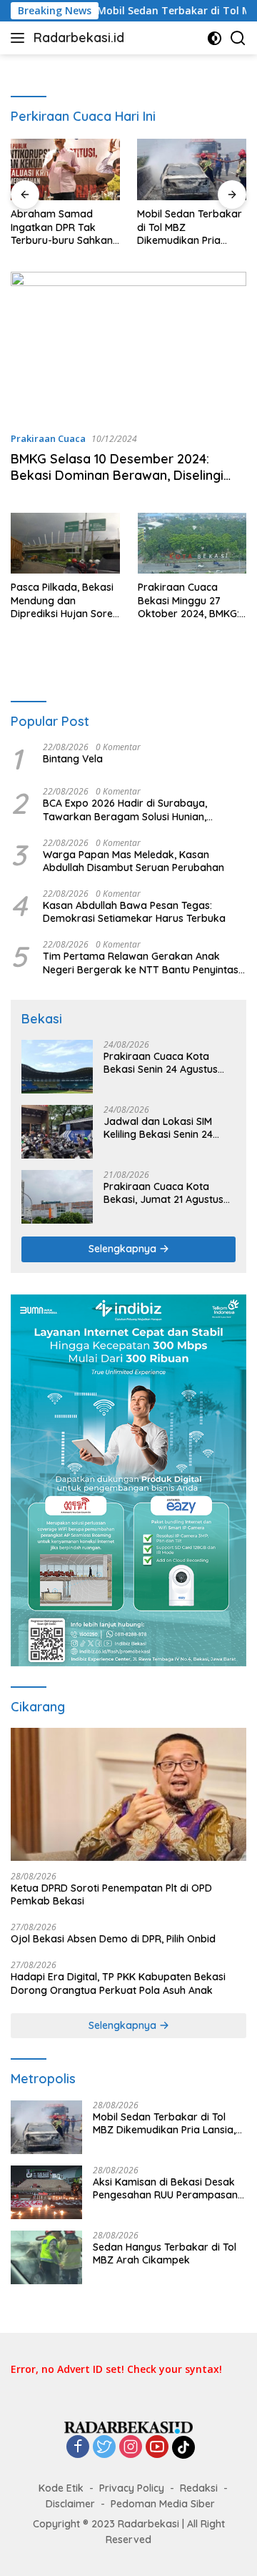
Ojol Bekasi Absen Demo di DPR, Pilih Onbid (113, 1939)
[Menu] (20, 38)
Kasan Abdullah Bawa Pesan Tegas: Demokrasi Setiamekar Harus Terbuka (134, 912)
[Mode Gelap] (215, 38)
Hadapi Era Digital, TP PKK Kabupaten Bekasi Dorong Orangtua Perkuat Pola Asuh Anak (118, 1983)
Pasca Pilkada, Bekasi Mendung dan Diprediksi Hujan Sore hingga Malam (62, 600)
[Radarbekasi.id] (128, 2426)
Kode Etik (61, 2488)
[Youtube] (157, 2448)
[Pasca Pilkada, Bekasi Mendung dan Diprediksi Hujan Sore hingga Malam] (65, 544)
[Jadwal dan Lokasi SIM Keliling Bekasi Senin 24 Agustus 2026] (57, 1132)
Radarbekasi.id (79, 38)
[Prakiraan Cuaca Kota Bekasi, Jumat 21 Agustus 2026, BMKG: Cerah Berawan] (57, 1197)
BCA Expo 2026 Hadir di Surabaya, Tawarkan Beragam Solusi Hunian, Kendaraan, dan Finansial (125, 810)
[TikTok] (183, 2447)
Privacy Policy (132, 2488)
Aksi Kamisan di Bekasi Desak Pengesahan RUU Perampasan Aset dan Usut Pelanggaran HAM (170, 2188)
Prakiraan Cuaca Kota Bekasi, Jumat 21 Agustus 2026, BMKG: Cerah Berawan (163, 1193)
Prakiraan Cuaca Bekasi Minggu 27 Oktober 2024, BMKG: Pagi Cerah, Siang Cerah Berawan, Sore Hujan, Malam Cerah (188, 600)
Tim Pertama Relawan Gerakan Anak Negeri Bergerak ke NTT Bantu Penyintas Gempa (141, 963)
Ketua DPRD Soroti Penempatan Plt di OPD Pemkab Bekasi (111, 1894)
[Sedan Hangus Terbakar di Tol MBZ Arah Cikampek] (46, 2257)
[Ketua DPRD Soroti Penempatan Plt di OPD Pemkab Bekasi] (128, 1794)
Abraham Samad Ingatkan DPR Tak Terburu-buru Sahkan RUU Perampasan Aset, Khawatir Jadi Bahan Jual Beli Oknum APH (65, 227)
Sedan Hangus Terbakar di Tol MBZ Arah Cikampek (165, 2253)
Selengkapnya (124, 1249)
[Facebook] (78, 2448)
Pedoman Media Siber (163, 2504)
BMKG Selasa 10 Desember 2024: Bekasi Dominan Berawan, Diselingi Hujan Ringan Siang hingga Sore (117, 476)
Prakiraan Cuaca (48, 438)
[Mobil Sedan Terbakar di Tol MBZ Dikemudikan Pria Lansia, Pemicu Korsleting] (192, 169)
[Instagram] (131, 2448)
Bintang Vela (73, 759)
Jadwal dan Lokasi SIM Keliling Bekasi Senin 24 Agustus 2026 (158, 1128)
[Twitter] (104, 2448)
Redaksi (199, 2488)
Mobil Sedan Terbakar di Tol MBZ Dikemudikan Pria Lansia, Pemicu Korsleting (190, 227)
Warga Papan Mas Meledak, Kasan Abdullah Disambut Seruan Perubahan (133, 861)
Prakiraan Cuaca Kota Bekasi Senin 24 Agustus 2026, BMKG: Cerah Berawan (161, 1063)
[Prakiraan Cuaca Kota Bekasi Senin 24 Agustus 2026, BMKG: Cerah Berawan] (57, 1067)
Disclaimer (70, 2504)
